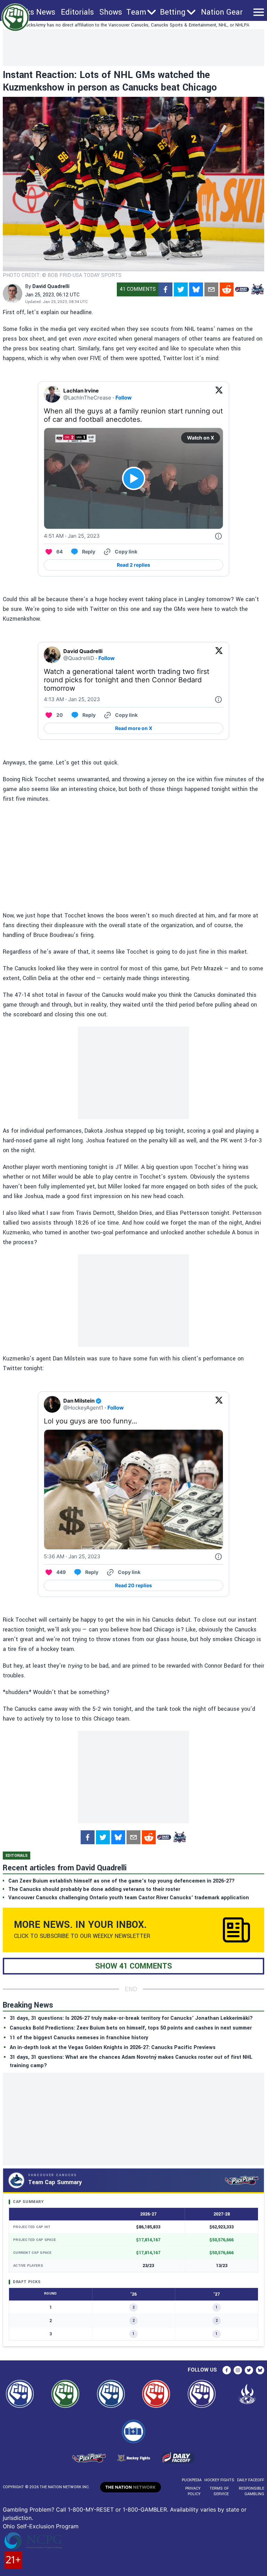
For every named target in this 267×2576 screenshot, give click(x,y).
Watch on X (201, 438)
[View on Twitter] (219, 394)
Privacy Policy (193, 2491)
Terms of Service (219, 2491)
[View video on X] (134, 478)
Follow (124, 398)
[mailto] (211, 289)
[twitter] (181, 289)
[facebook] (165, 289)
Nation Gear (222, 12)
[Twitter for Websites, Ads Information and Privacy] (218, 536)
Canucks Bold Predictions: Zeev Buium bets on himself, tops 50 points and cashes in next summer (131, 2028)
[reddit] (227, 289)
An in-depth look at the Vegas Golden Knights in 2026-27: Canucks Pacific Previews (113, 2047)
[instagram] (238, 2370)
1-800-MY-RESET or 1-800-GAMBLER (117, 2509)
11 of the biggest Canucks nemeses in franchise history (79, 2038)
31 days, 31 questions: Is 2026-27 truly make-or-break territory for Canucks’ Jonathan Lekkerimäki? (131, 2018)
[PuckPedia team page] (257, 289)
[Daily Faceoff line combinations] (242, 289)
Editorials (77, 12)
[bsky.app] (196, 289)
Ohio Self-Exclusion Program (41, 2526)
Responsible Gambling (252, 2491)
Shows (111, 12)
